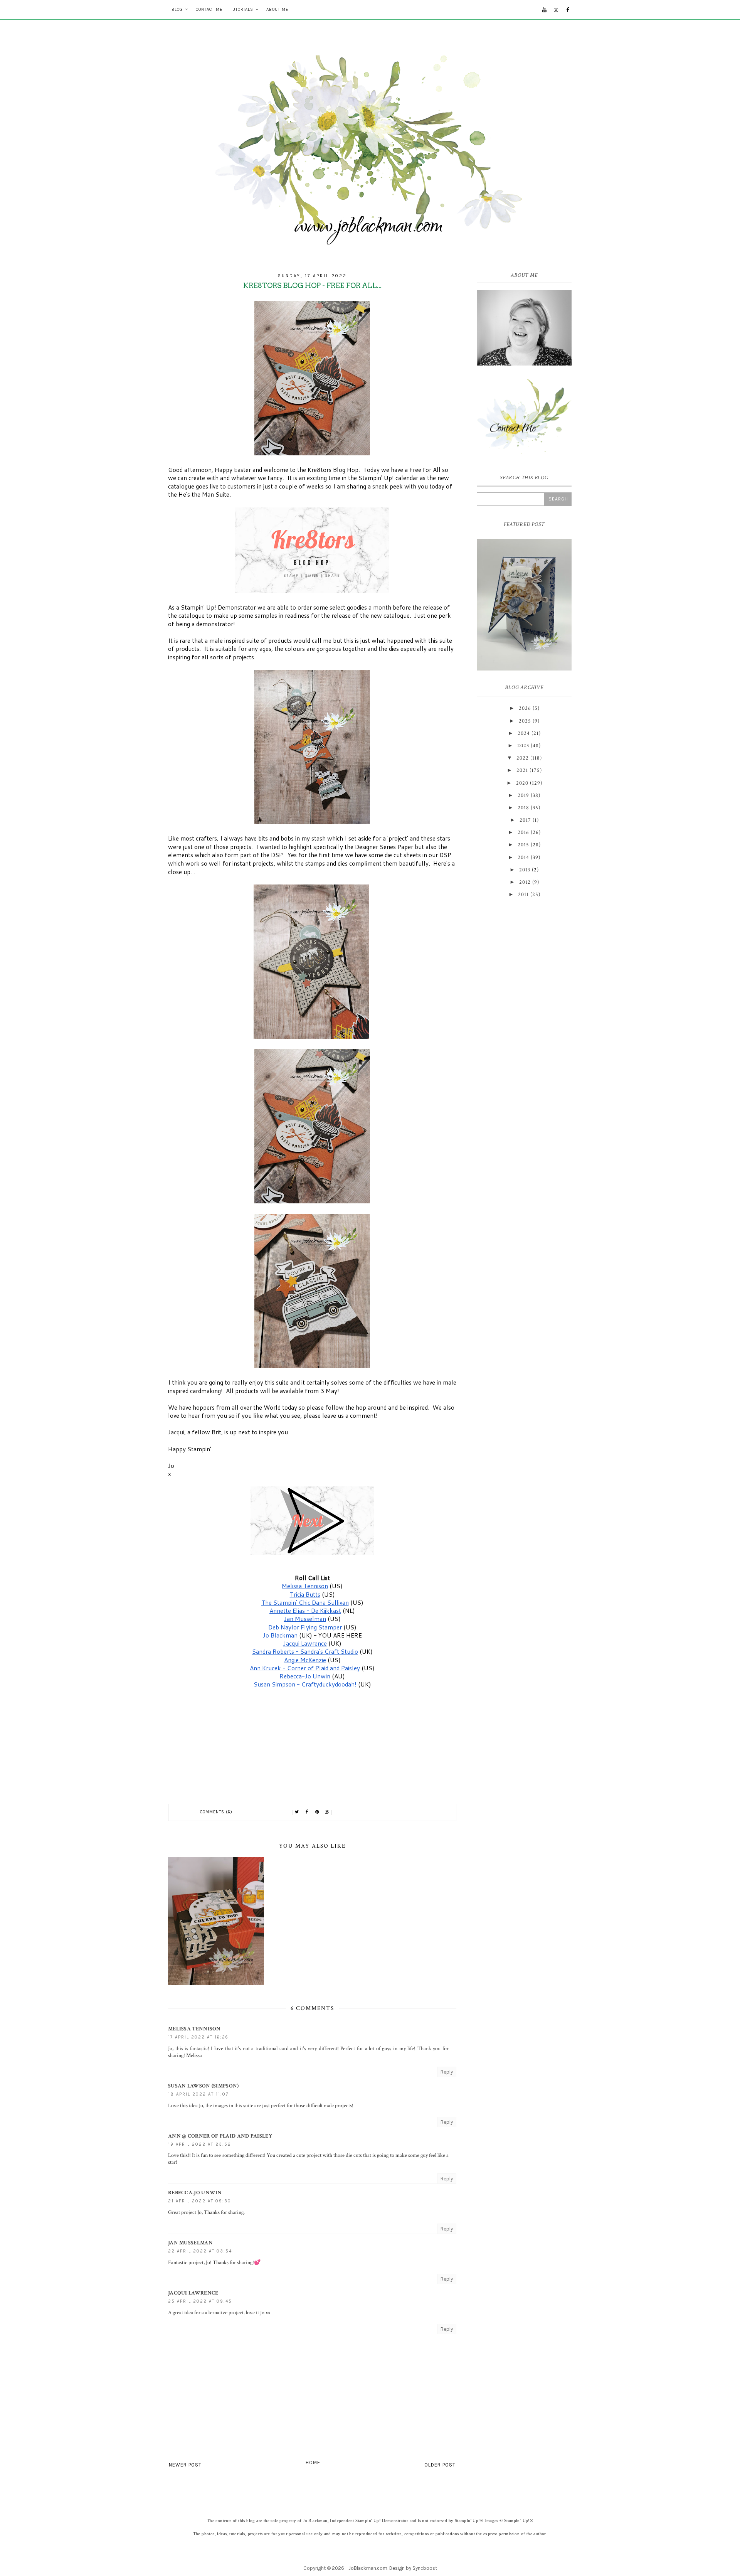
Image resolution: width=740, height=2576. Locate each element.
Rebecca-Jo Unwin (195, 2193)
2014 (523, 858)
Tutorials (242, 9)
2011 (523, 895)
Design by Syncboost (413, 2568)
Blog (177, 9)
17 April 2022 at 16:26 (198, 2037)
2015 (523, 845)
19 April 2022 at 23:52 (200, 2144)
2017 (525, 820)
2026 (525, 708)
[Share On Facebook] (307, 1812)
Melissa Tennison (194, 2029)
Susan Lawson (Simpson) (203, 2086)
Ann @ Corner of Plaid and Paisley (220, 2136)
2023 (523, 746)
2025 (525, 721)
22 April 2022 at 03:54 (200, 2251)
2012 (525, 882)
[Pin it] (317, 1812)
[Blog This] (327, 1812)
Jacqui (176, 1432)
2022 (523, 758)
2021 (522, 770)
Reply (447, 2072)
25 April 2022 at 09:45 (200, 2301)
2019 (523, 795)
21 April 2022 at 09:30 (200, 2201)
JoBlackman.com (368, 2568)
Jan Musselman (190, 2243)
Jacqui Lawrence (193, 2293)
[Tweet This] (297, 1812)
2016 (523, 832)
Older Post (440, 2465)
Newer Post (185, 2465)
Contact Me (209, 9)
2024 (524, 733)
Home (313, 2462)
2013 (525, 870)
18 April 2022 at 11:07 (198, 2094)
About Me (277, 9)
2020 (522, 783)
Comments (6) (216, 1812)
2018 (523, 808)
